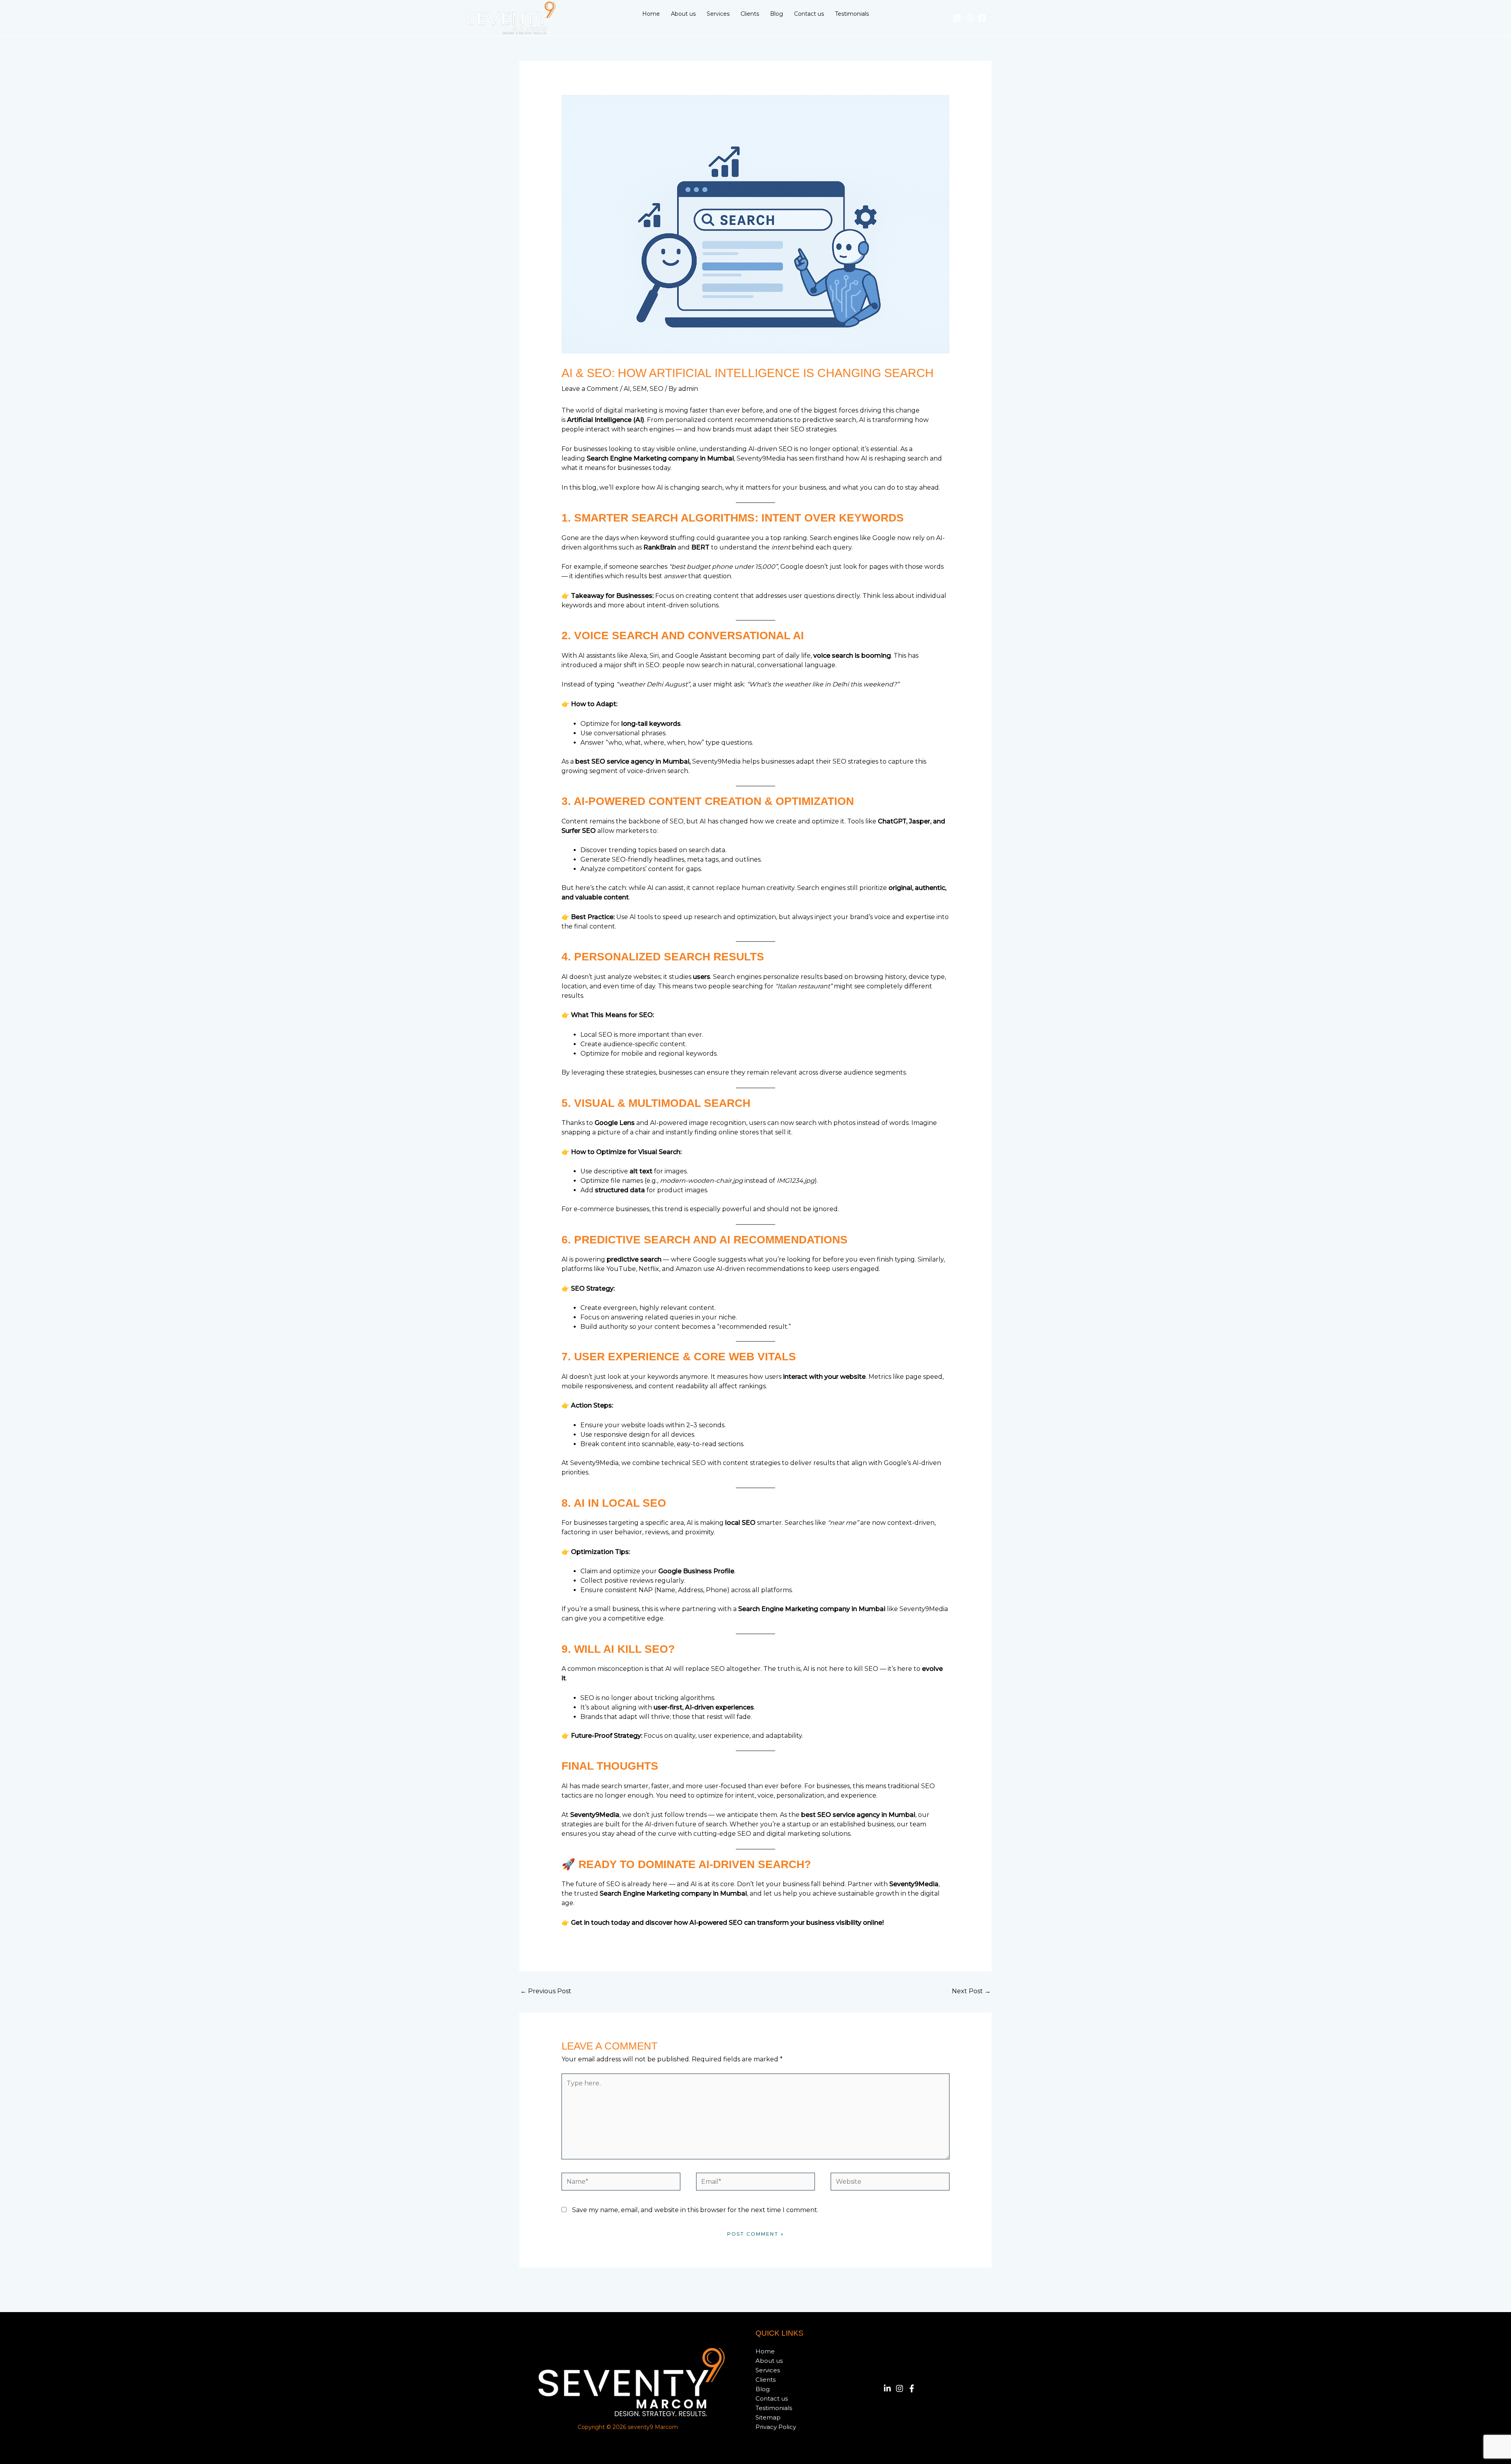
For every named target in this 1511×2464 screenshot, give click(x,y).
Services (768, 2370)
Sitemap (768, 2417)
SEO (657, 389)
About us (769, 2361)
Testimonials (774, 2408)
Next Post (971, 1991)
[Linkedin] (957, 18)
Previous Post (546, 1991)
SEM (640, 389)
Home (765, 2351)
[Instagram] (970, 18)
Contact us (772, 2398)
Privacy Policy (776, 2427)
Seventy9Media (595, 1815)
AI (627, 389)
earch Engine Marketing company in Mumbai (662, 458)
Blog (763, 2389)
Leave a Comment (590, 389)
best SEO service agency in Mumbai (632, 761)
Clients (766, 2380)
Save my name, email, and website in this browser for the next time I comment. (695, 2210)
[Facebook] (982, 18)
